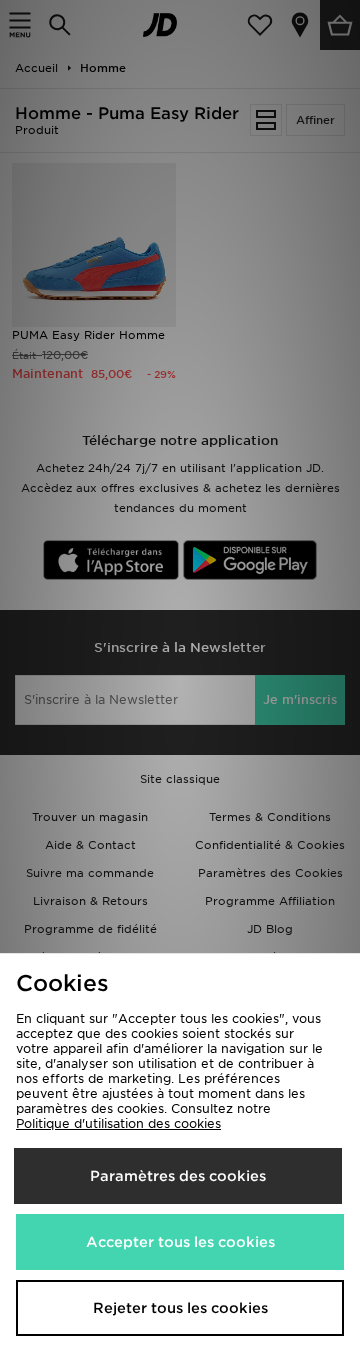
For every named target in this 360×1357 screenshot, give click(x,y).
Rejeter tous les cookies (180, 1308)
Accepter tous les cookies (180, 1242)
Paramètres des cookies (178, 1176)
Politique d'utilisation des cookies (118, 1123)
